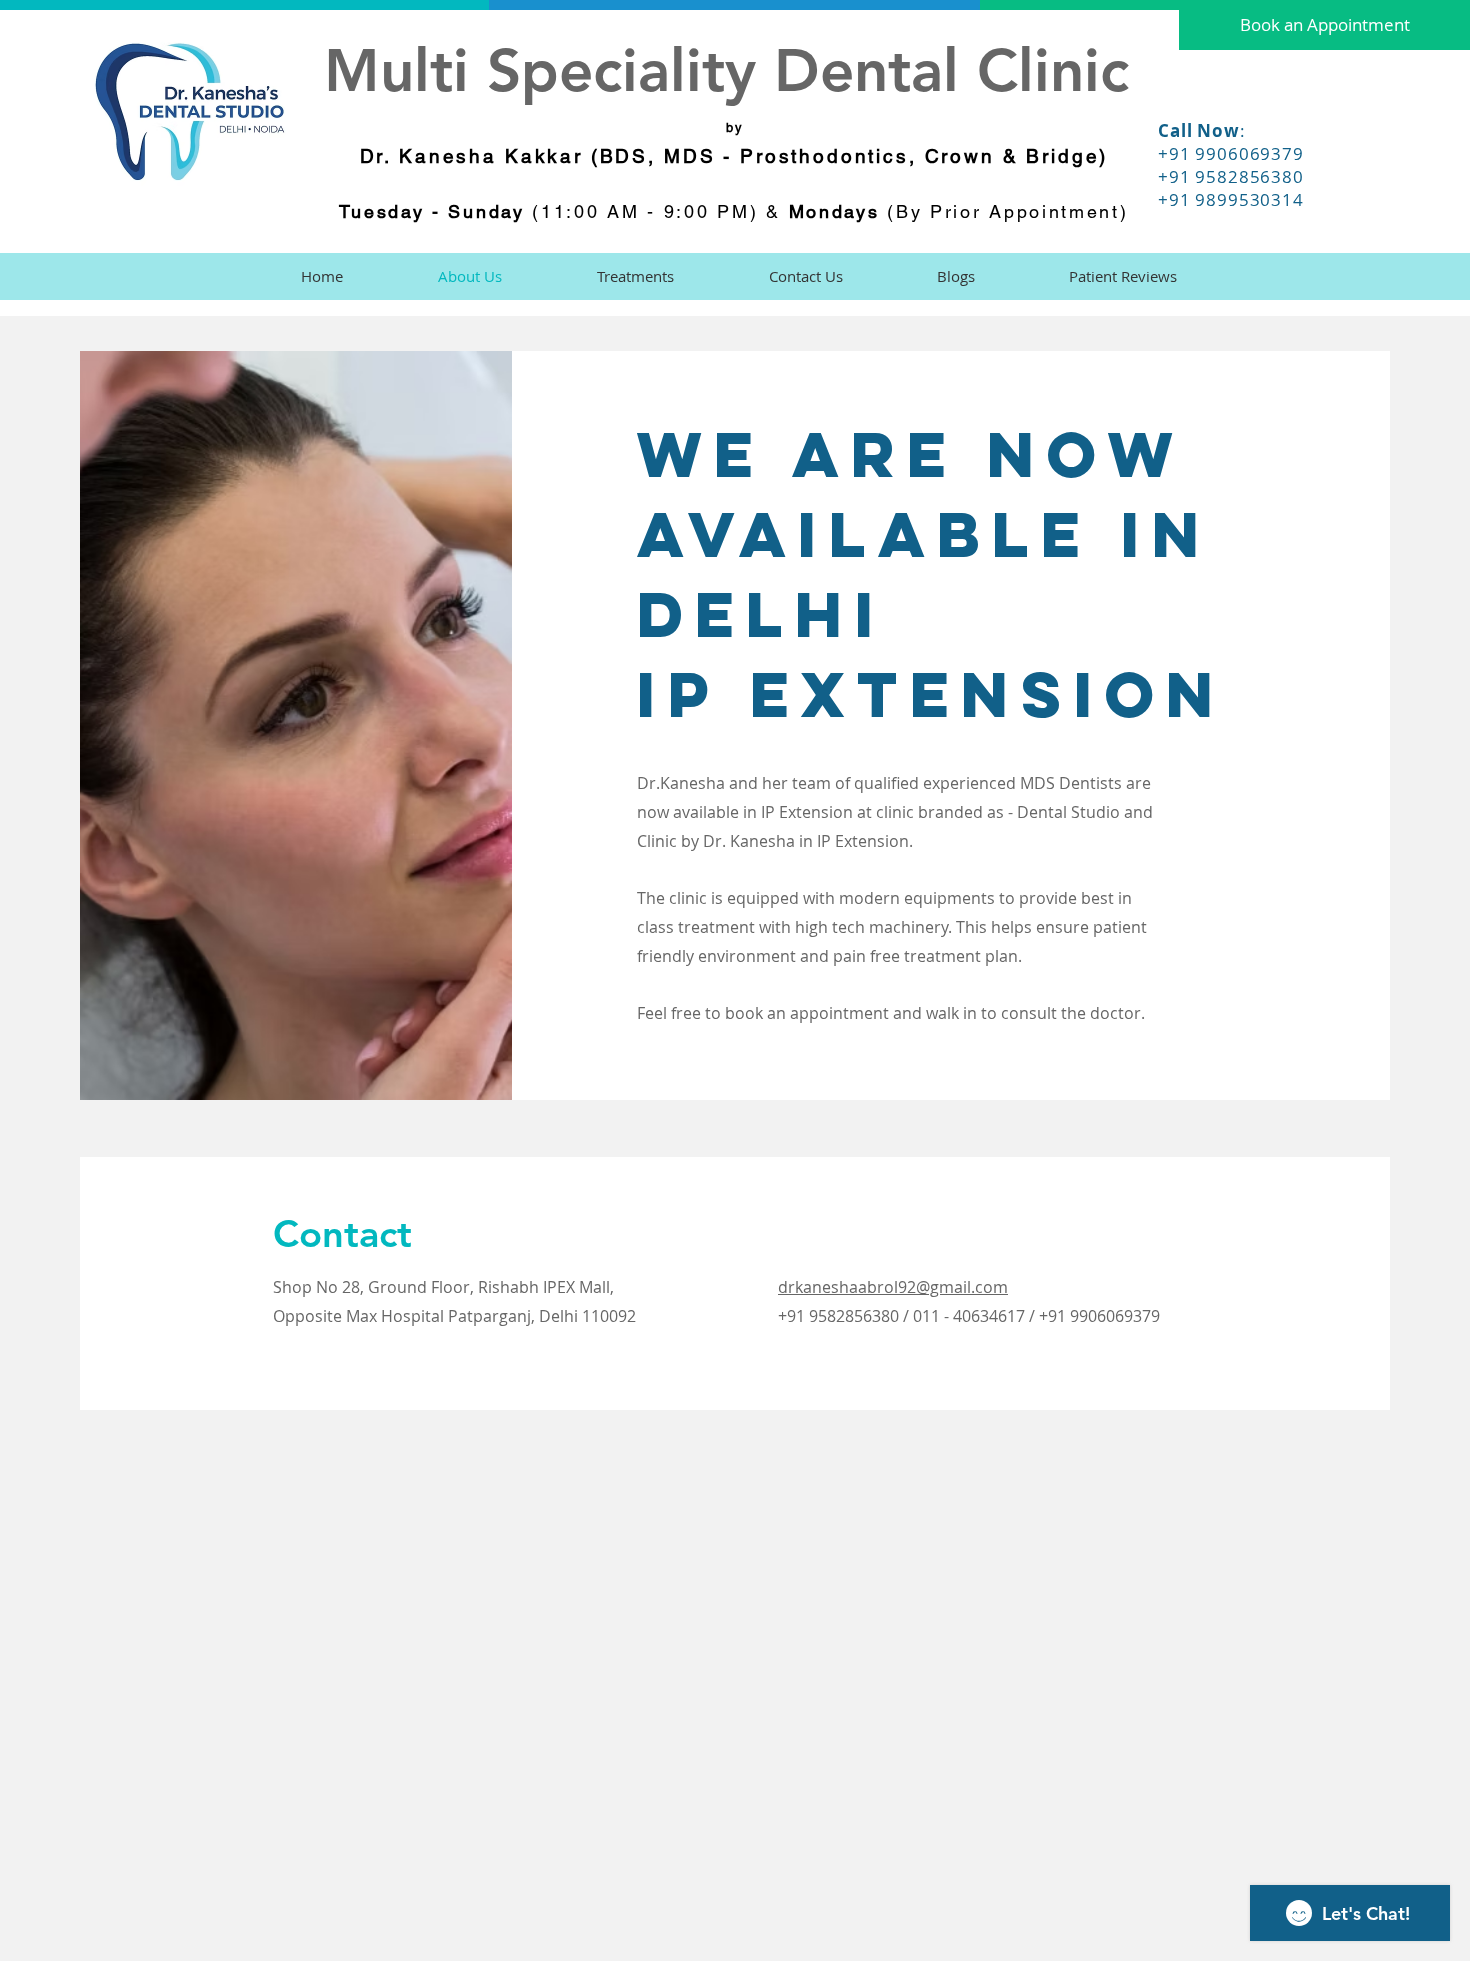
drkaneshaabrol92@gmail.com (893, 1287)
